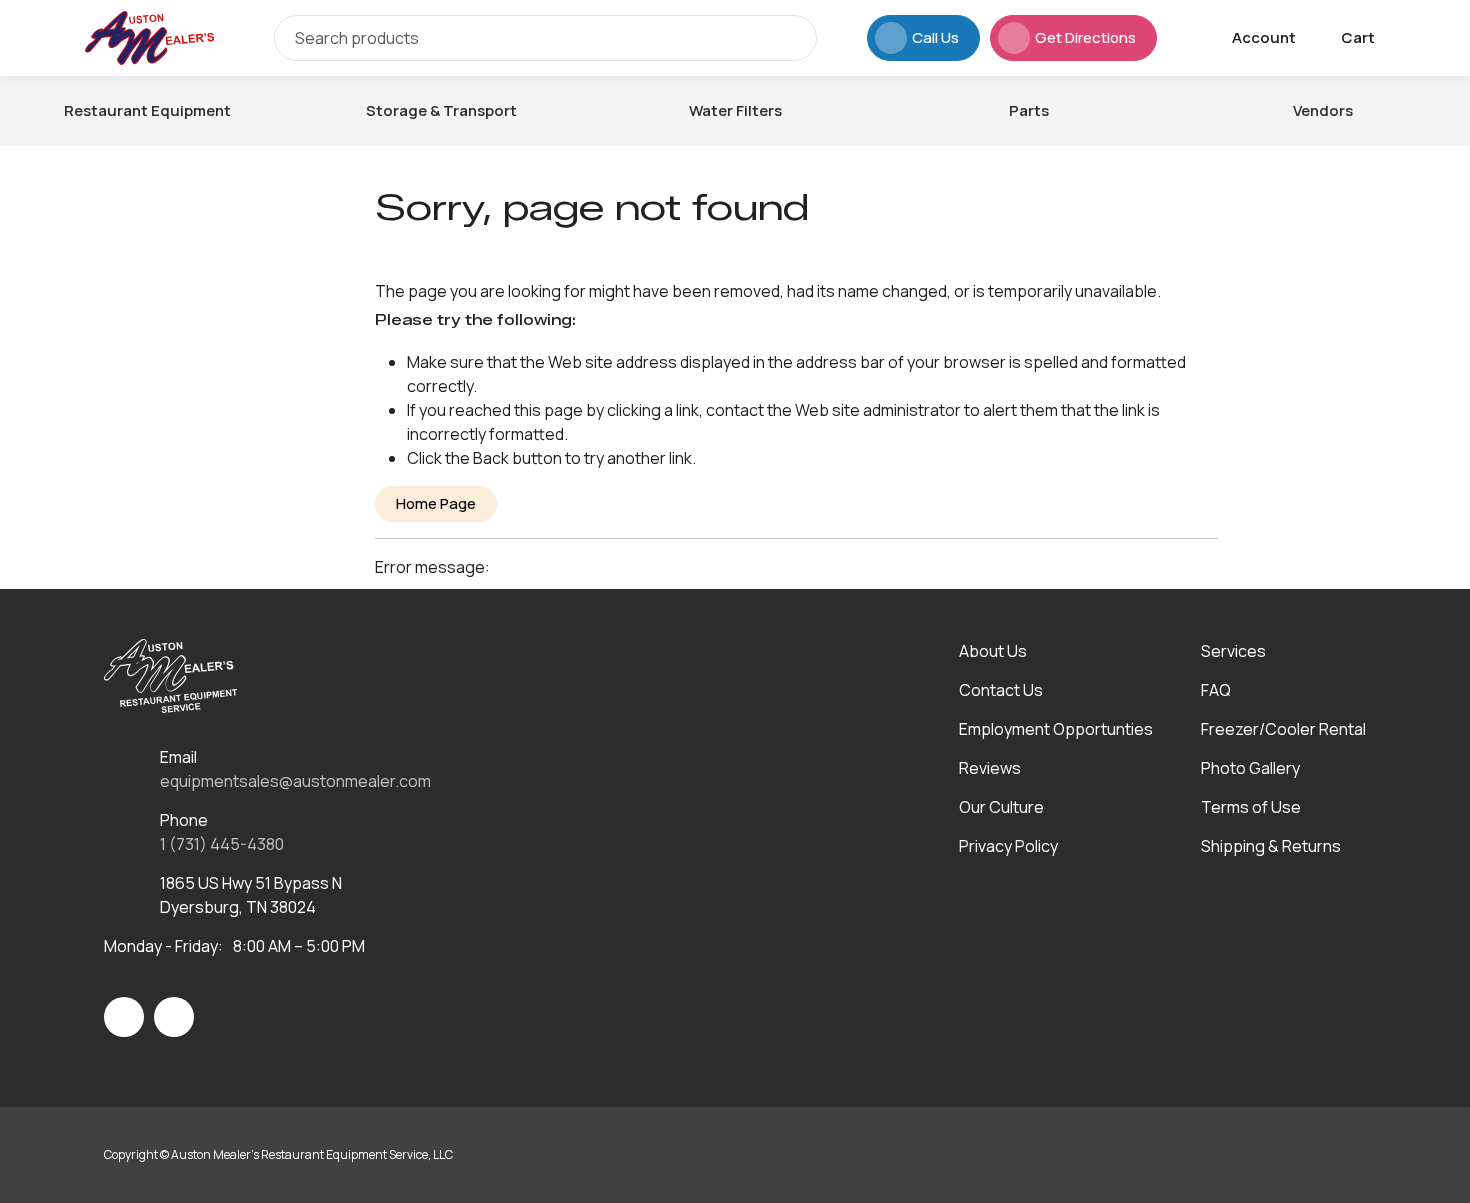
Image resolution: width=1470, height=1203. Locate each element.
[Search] (787, 38)
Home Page (436, 503)
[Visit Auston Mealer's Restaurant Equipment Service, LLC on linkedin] (174, 1017)
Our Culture (1001, 807)
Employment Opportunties (1056, 729)
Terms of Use (1251, 807)
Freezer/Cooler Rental (1283, 729)
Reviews (990, 768)
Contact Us (1001, 690)
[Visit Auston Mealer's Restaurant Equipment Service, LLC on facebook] (124, 1017)
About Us (993, 651)
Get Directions (1085, 37)
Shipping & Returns (1271, 846)
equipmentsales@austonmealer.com (295, 781)
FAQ (1216, 690)
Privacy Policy (1008, 846)
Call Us (935, 37)
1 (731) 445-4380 (222, 844)
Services (1233, 651)
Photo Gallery (1250, 768)
